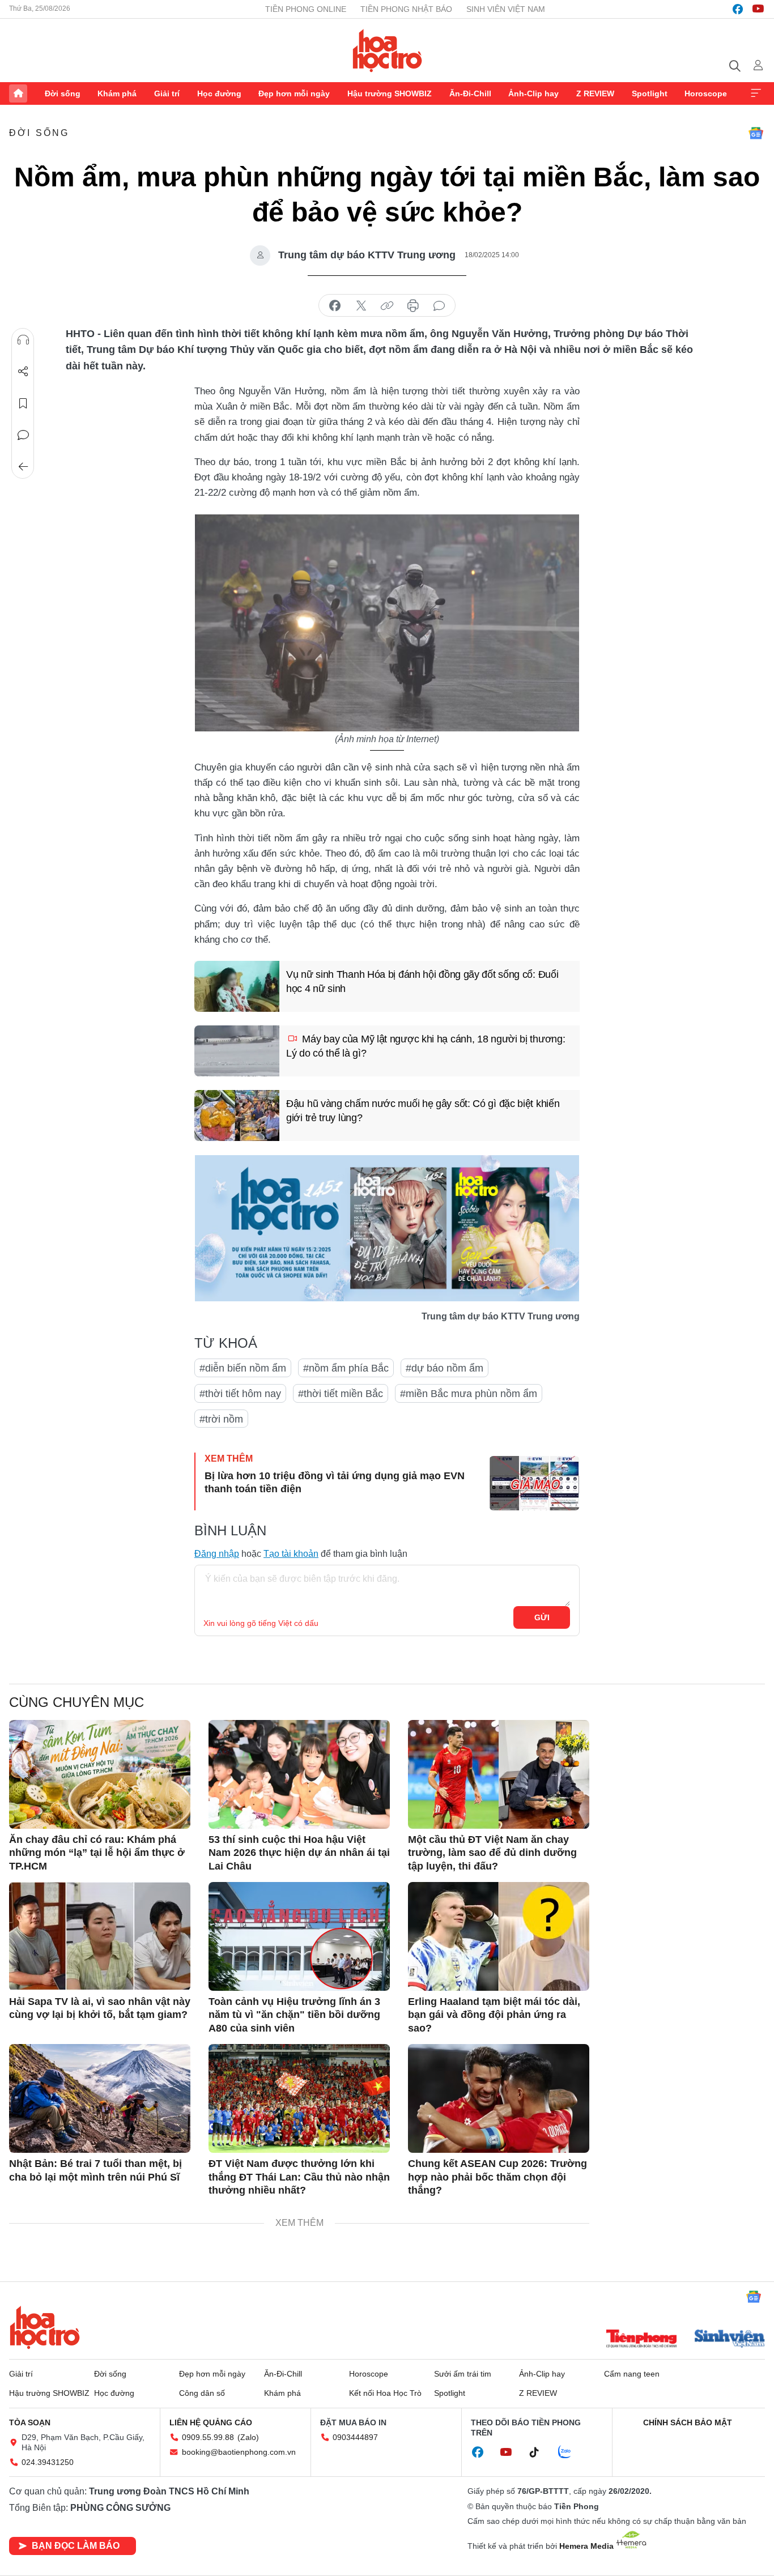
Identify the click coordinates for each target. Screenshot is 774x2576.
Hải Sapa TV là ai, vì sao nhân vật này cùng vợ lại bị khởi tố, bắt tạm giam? (100, 2008)
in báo (413, 306)
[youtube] (758, 9)
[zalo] (571, 2452)
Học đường (219, 93)
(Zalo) (248, 2437)
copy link (387, 306)
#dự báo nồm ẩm (445, 1368)
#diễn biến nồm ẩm (243, 1368)
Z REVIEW (595, 93)
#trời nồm (221, 1419)
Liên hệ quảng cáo (211, 2422)
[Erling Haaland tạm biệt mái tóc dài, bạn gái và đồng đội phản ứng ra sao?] (499, 1936)
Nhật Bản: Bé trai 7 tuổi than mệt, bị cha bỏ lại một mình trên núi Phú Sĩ (95, 2170)
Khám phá (117, 93)
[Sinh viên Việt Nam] (730, 2340)
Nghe (23, 340)
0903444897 (355, 2437)
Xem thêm (756, 93)
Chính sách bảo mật (688, 2422)
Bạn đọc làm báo (76, 2546)
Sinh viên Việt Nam (506, 9)
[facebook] (738, 9)
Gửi (542, 1617)
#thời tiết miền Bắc (341, 1394)
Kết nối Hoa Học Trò (385, 2393)
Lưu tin (23, 403)
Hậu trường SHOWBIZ (390, 93)
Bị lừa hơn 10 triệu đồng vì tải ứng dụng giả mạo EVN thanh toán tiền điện (335, 1482)
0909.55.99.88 (208, 2437)
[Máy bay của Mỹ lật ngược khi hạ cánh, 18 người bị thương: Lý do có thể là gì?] (237, 1051)
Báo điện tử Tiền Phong (387, 50)
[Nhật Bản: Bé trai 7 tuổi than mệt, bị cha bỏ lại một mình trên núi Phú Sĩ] (100, 2098)
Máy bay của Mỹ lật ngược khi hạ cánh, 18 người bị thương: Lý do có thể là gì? (426, 1046)
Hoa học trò (45, 2327)
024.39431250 (48, 2462)
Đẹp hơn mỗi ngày (294, 93)
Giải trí (167, 93)
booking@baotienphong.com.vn (239, 2452)
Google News (756, 133)
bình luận (439, 306)
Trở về (23, 467)
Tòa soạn (30, 2422)
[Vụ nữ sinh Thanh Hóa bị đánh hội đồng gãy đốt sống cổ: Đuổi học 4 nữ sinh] (237, 986)
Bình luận (23, 435)
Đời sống (63, 93)
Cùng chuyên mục (76, 1702)
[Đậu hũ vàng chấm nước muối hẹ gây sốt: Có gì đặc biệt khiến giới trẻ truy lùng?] (237, 1115)
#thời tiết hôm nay (240, 1394)
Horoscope (706, 93)
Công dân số (202, 2393)
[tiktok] (540, 2452)
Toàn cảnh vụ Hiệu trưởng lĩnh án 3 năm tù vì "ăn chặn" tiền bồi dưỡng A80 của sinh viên (294, 2015)
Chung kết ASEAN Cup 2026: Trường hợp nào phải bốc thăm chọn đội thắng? (497, 2177)
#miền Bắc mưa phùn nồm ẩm (469, 1394)
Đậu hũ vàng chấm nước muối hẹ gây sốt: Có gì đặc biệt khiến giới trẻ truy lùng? (423, 1111)
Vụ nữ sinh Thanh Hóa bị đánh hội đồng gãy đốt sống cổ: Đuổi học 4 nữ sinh (422, 982)
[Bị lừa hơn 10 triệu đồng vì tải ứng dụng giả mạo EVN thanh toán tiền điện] (534, 1483)
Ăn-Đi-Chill (470, 93)
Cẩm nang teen (632, 2374)
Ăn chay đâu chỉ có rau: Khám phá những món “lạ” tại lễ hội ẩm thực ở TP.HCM (97, 1853)
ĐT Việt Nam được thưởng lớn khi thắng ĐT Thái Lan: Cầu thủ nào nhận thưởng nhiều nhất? (299, 2177)
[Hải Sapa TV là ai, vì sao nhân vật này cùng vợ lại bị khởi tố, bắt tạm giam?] (100, 1936)
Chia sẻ (23, 372)
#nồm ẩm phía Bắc (346, 1368)
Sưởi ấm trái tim (463, 2374)
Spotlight (650, 93)
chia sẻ (335, 306)
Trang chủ (18, 93)
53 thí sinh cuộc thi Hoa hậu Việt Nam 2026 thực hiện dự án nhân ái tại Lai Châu (299, 1853)
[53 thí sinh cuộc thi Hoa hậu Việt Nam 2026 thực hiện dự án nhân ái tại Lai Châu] (299, 1774)
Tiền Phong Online (306, 9)
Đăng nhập (217, 1554)
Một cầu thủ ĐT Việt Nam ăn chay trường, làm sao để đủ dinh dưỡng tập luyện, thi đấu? (492, 1853)
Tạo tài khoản (291, 1554)
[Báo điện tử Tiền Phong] (641, 2340)
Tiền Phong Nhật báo (406, 9)
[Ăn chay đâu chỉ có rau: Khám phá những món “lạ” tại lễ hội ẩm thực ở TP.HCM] (100, 1774)
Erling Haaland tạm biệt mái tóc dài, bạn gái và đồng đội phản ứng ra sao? (494, 2015)
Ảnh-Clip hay (533, 93)
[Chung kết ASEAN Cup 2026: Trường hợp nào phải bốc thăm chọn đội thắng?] (499, 2098)
